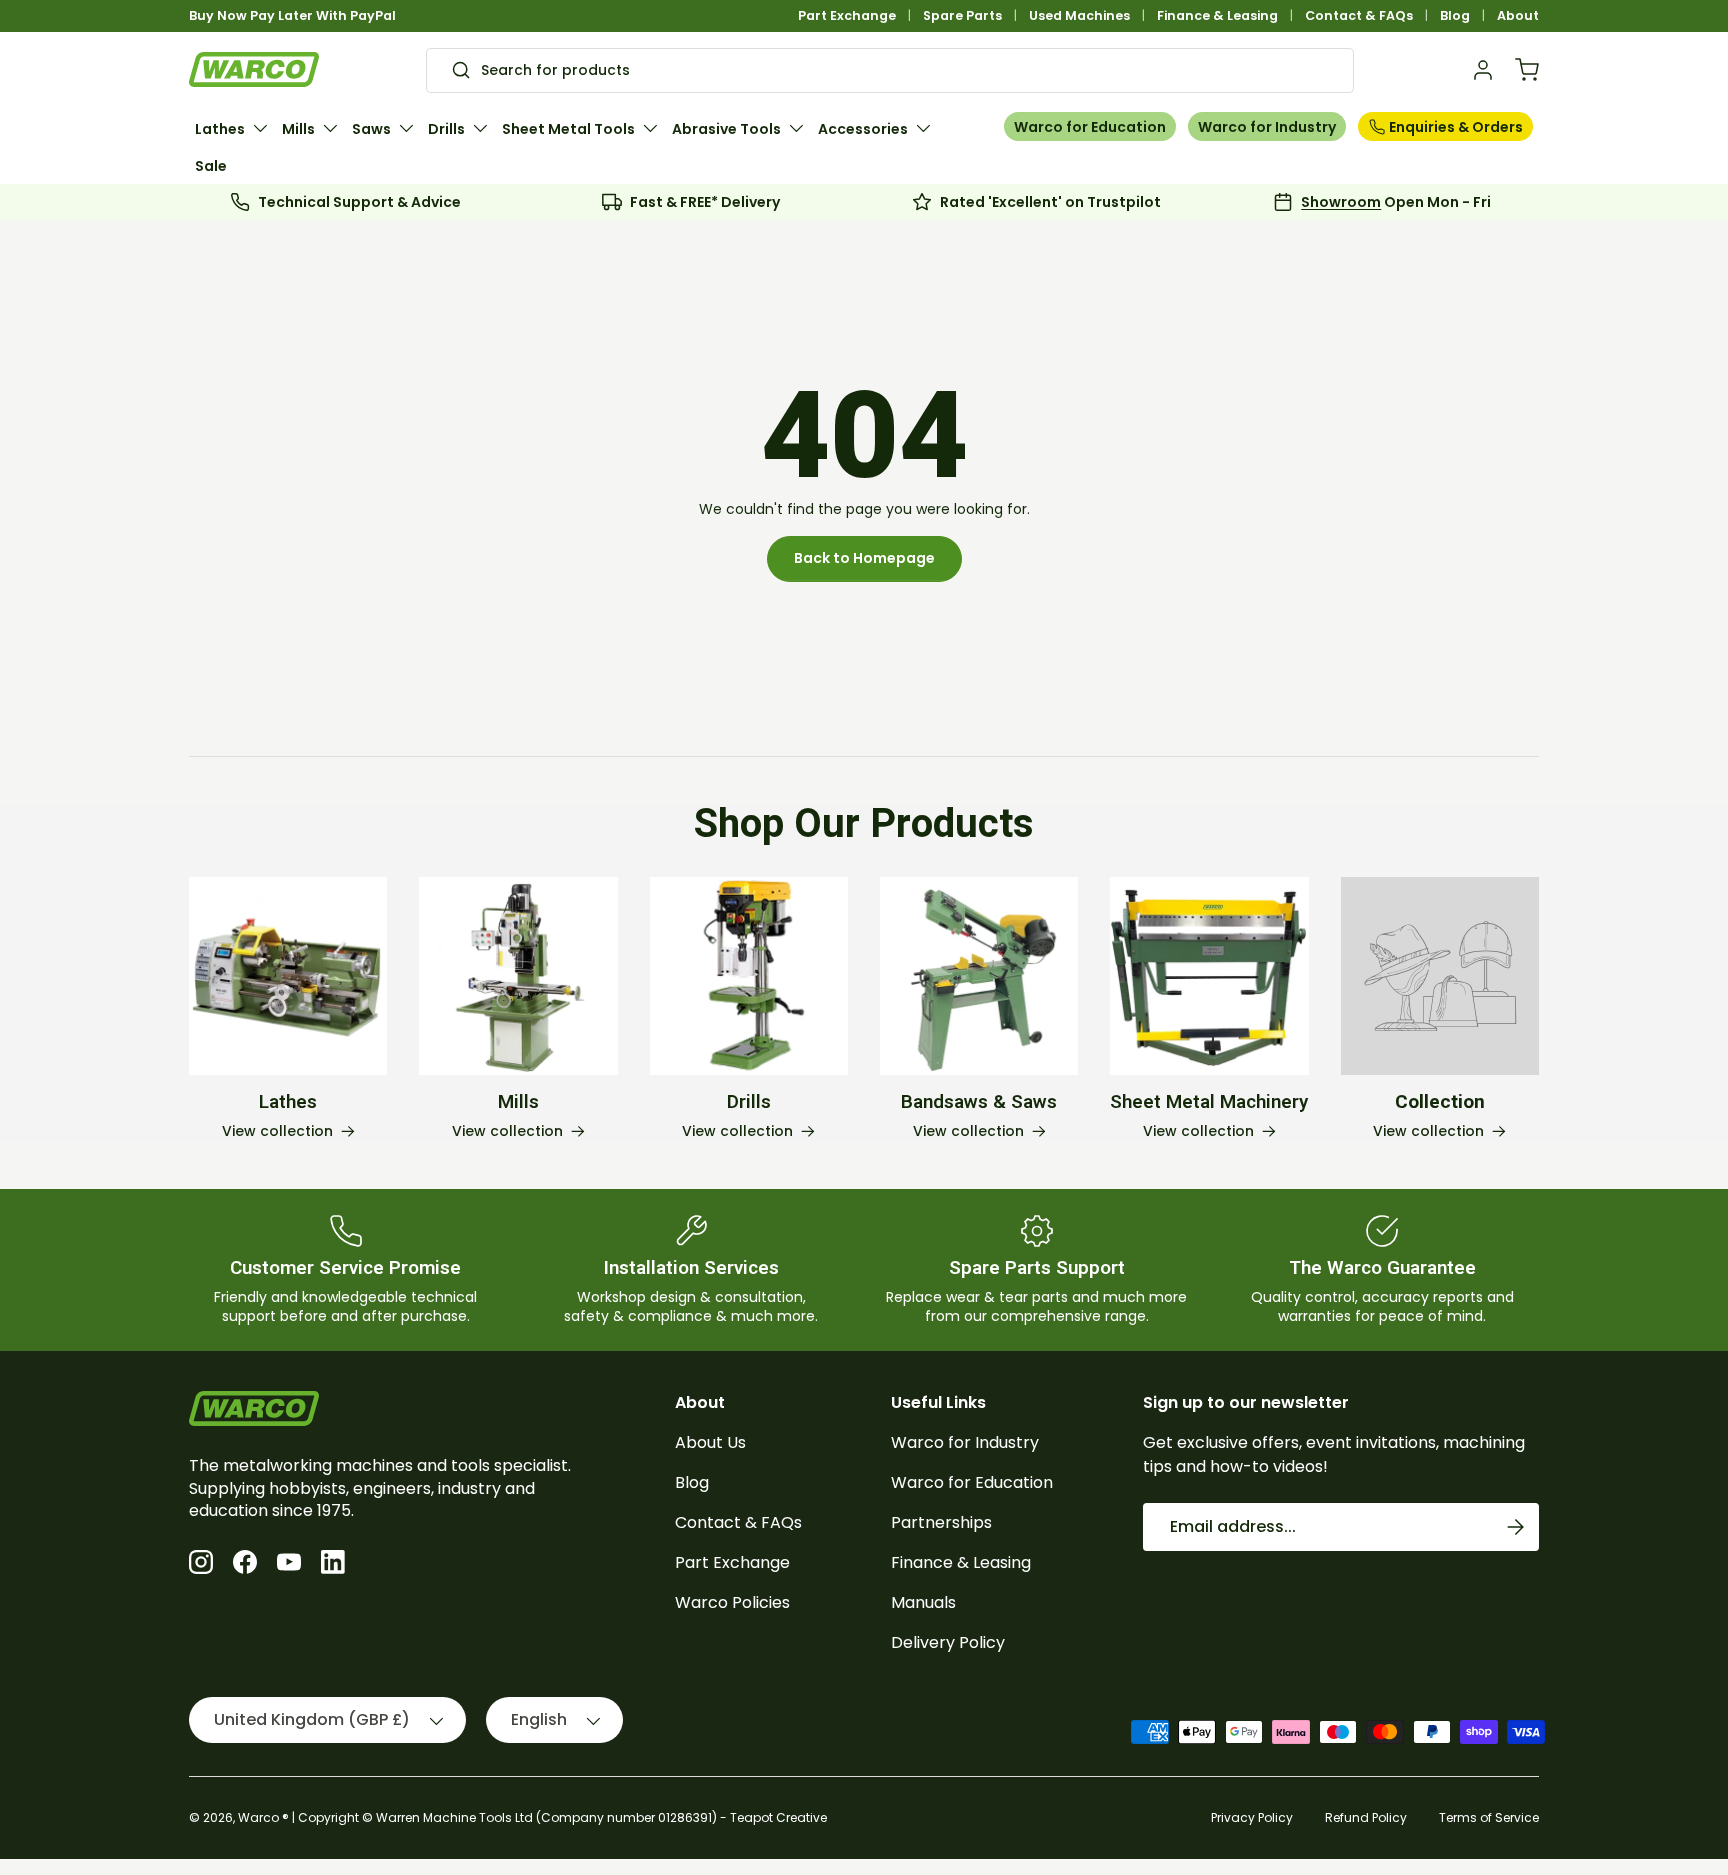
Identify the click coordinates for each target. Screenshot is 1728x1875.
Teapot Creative (778, 1817)
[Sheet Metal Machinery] (1209, 976)
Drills (446, 129)
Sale (211, 166)
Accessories (863, 129)
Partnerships (941, 1522)
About (1518, 15)
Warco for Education (1090, 127)
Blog (1455, 15)
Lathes (220, 129)
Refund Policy (1366, 1817)
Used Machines (1079, 15)
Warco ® (263, 1817)
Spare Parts (962, 15)
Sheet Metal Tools (568, 129)
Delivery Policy (948, 1642)
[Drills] (749, 976)
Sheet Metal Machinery (1209, 1102)
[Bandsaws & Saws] (979, 976)
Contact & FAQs (1359, 15)
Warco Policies (732, 1602)
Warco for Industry (1267, 127)
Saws (371, 129)
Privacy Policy (1252, 1817)
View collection (1428, 1131)
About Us (710, 1442)
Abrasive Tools (726, 129)
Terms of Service (1489, 1817)
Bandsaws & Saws (979, 1102)
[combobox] (890, 70)
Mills (298, 129)
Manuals (923, 1602)
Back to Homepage (864, 558)
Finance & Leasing (1217, 15)
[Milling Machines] (518, 976)
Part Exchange (847, 15)
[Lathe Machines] (288, 976)
